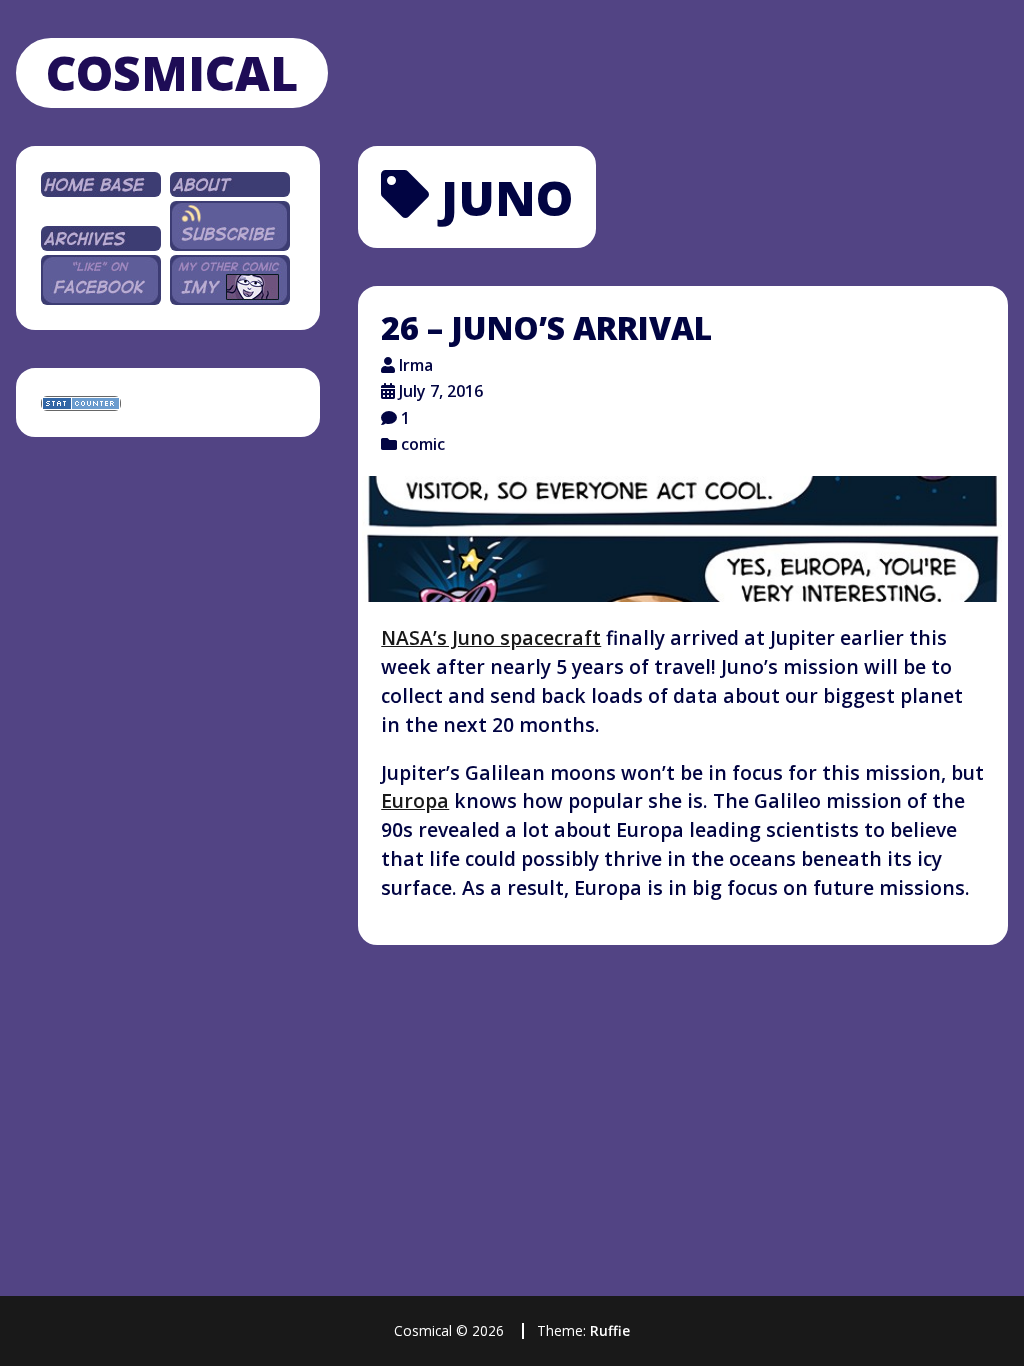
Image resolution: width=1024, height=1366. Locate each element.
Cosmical (172, 72)
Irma (416, 365)
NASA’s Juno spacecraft (491, 637)
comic (423, 444)
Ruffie (610, 1330)
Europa (415, 800)
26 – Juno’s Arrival (546, 327)
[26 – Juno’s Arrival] (683, 539)
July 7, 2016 (441, 391)
